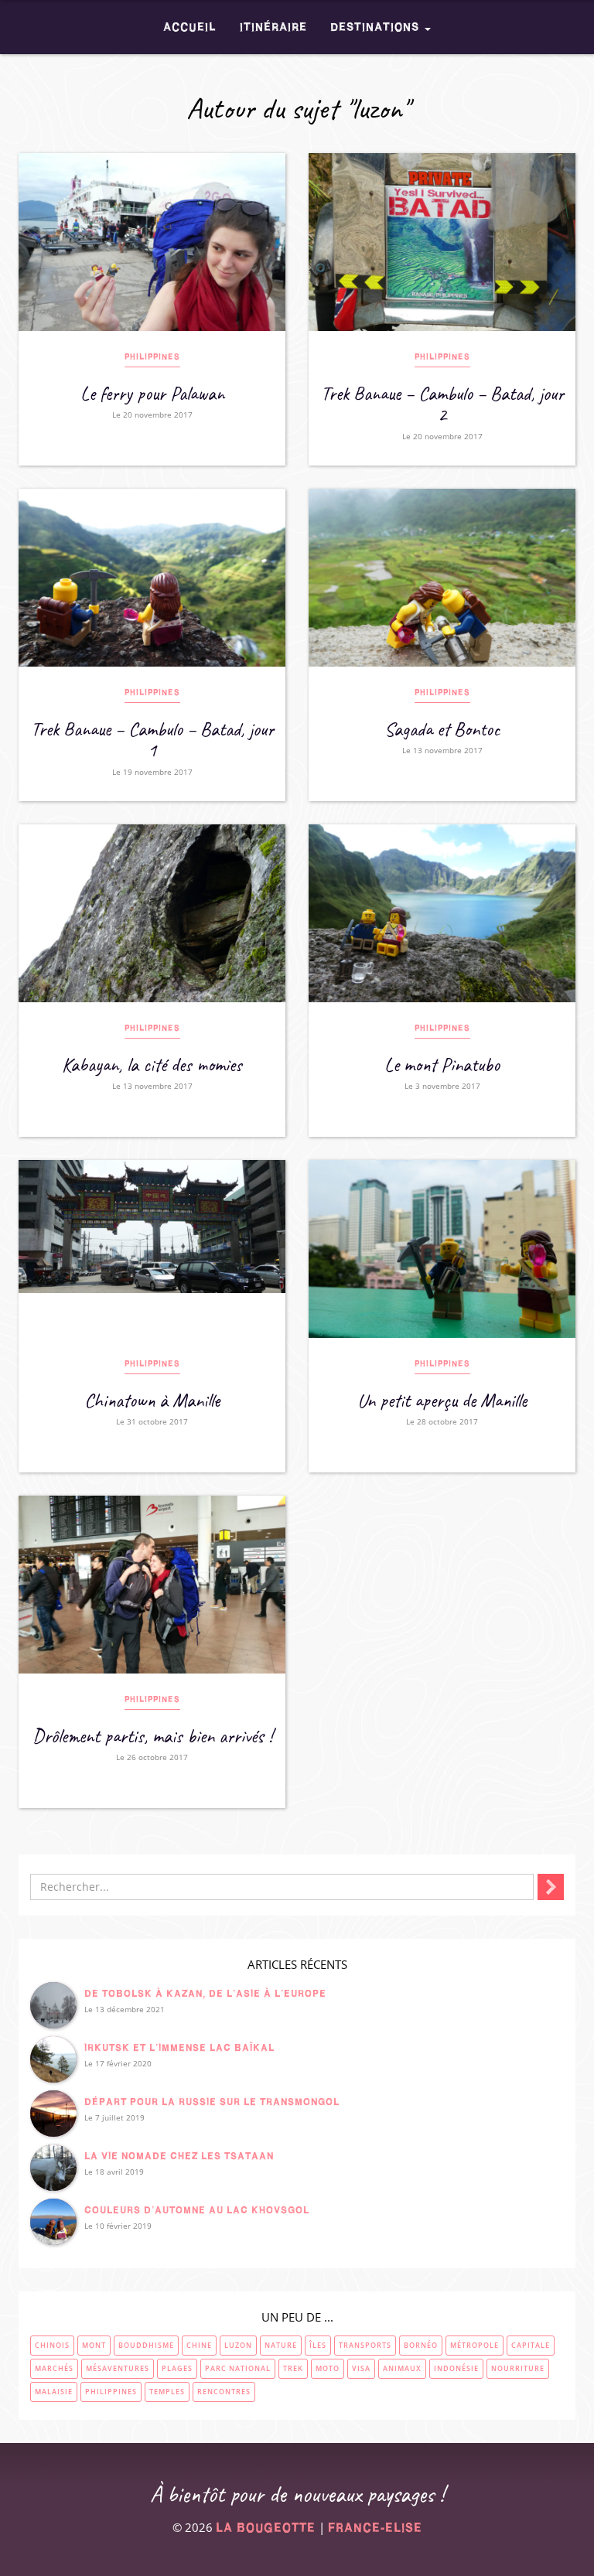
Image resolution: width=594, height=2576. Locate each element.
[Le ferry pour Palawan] (152, 242)
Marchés (54, 2368)
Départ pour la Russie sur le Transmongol (212, 2102)
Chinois (52, 2345)
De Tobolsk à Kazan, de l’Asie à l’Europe (205, 1993)
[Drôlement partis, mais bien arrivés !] (152, 1585)
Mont (94, 2345)
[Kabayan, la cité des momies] (152, 913)
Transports (365, 2345)
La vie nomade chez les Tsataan (179, 2156)
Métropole (475, 2345)
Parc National (238, 2368)
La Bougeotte (266, 2528)
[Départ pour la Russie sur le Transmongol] (53, 2114)
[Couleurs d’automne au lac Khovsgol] (53, 2222)
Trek (293, 2368)
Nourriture (518, 2368)
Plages (177, 2368)
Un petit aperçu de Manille (442, 1401)
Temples (167, 2392)
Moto (328, 2368)
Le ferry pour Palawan (152, 394)
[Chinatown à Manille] (152, 1249)
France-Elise (375, 2528)
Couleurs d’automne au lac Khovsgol (197, 2210)
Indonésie (456, 2368)
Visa (361, 2368)
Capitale (531, 2345)
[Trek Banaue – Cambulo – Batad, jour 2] (442, 242)
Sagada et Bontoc (442, 729)
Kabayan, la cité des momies (152, 1065)
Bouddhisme (146, 2345)
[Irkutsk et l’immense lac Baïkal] (53, 2059)
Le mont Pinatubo (442, 1065)
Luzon (238, 2345)
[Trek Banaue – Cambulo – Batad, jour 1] (152, 578)
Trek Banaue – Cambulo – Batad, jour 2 (442, 404)
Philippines (152, 357)
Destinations (377, 27)
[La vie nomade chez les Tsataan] (53, 2168)
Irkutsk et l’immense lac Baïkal (179, 2047)
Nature (281, 2345)
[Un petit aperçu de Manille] (442, 1249)
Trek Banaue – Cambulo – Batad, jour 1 (152, 740)
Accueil (190, 27)
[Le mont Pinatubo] (442, 913)
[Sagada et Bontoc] (442, 578)
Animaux (402, 2368)
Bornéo (421, 2345)
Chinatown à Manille (152, 1401)
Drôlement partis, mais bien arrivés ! (152, 1736)
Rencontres (224, 2392)
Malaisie (54, 2392)
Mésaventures (118, 2368)
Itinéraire (273, 27)
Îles (318, 2345)
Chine (199, 2345)
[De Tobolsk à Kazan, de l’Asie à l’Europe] (53, 2005)
